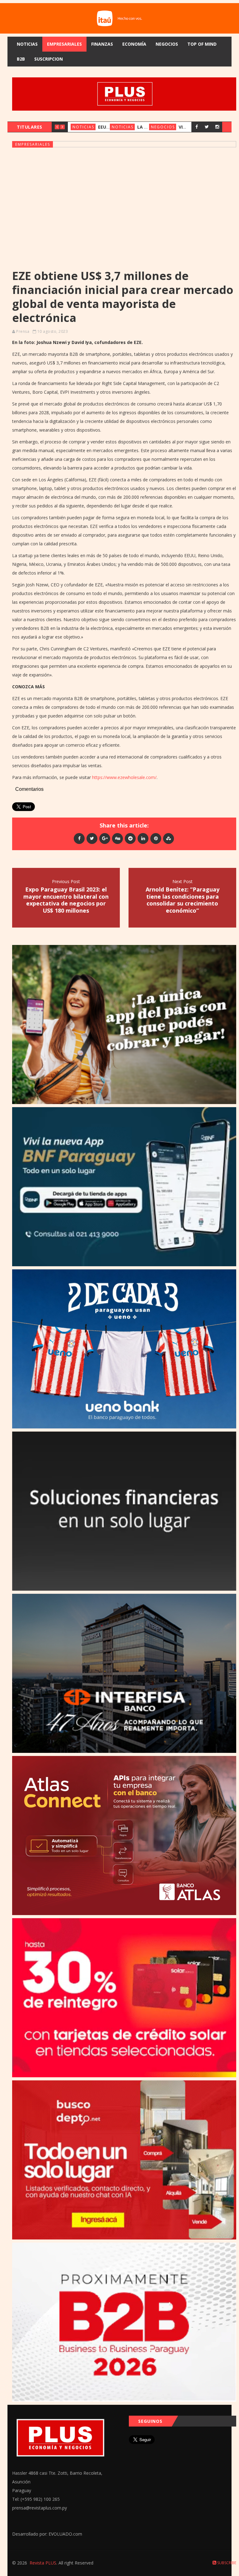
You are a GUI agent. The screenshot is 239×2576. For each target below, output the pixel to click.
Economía (134, 44)
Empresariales (64, 44)
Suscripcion (49, 59)
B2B (21, 59)
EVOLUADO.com (65, 2534)
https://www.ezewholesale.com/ (124, 777)
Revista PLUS (43, 2563)
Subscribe (226, 2563)
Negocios (167, 44)
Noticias (27, 44)
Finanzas (102, 44)
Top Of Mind (202, 44)
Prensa (23, 331)
